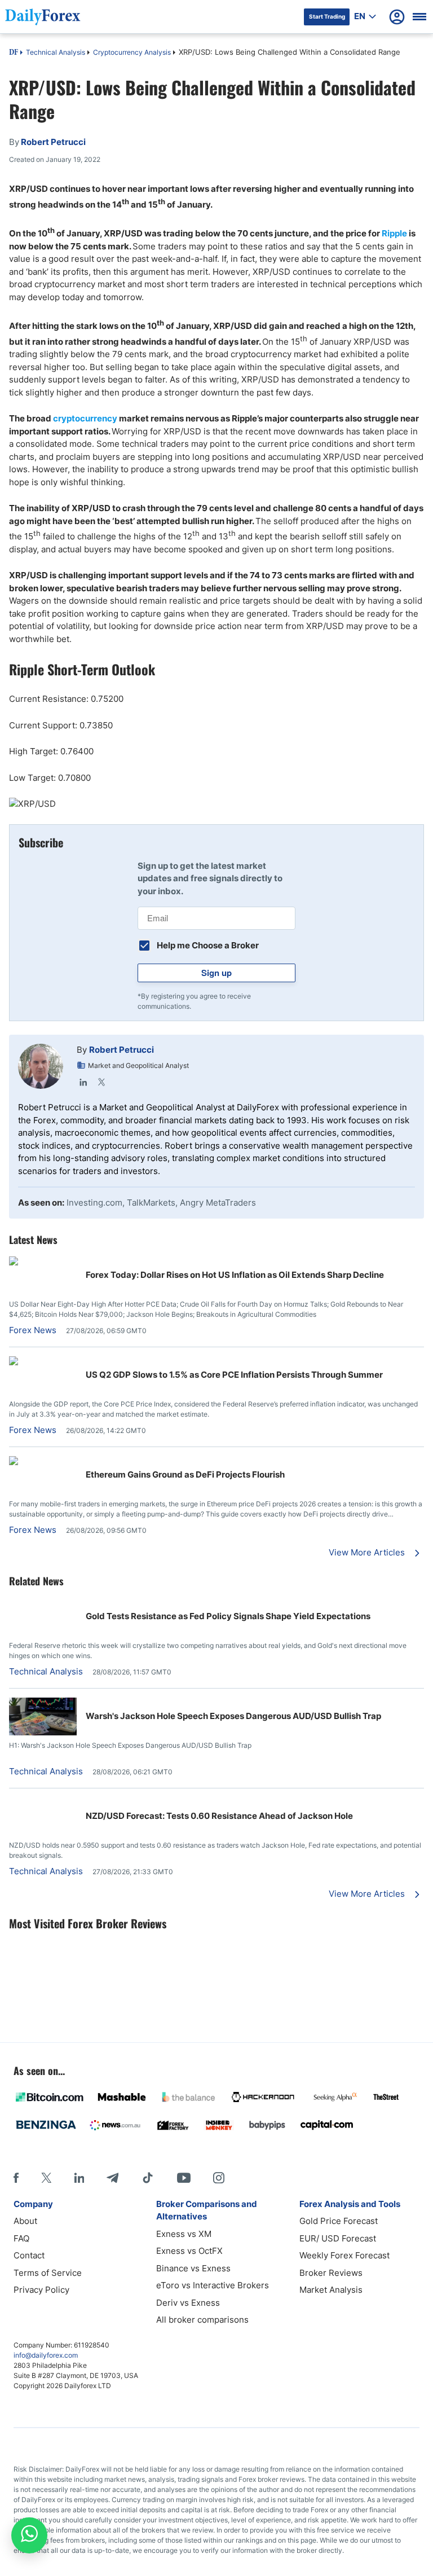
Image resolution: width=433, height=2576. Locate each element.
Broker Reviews (331, 2273)
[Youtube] (184, 2178)
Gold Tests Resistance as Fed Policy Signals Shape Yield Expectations (228, 1616)
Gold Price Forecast (339, 2221)
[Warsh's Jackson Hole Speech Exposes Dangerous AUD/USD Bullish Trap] (43, 1732)
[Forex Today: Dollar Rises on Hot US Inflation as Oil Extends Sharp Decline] (43, 1262)
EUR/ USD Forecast (338, 2238)
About (25, 2221)
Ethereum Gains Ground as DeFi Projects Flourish (185, 1474)
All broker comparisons (202, 2320)
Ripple (394, 233)
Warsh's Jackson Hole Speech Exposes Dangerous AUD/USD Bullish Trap (233, 1716)
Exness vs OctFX (189, 2251)
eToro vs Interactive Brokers (213, 2285)
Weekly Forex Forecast (344, 2255)
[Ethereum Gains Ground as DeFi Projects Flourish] (43, 1462)
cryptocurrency (85, 418)
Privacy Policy (41, 2290)
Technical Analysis (56, 52)
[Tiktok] (148, 2178)
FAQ (21, 2238)
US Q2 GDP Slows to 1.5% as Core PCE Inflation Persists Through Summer (234, 1375)
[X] (46, 2178)
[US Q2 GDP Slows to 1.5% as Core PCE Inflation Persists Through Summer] (43, 1362)
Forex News (33, 1330)
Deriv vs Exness (188, 2303)
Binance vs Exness (193, 2268)
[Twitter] (101, 1082)
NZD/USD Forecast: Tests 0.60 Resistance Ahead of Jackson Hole (219, 1816)
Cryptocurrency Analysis (132, 52)
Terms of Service (48, 2273)
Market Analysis (331, 2290)
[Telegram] (112, 2178)
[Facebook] (16, 2178)
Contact (29, 2255)
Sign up (216, 973)
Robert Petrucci (121, 1050)
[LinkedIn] (83, 1082)
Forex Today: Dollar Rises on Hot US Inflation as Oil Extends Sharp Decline (235, 1275)
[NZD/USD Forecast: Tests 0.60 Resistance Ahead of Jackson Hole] (43, 1803)
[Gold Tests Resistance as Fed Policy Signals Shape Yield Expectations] (43, 1604)
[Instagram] (219, 2178)
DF (14, 53)
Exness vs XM (184, 2234)
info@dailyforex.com (46, 2355)
